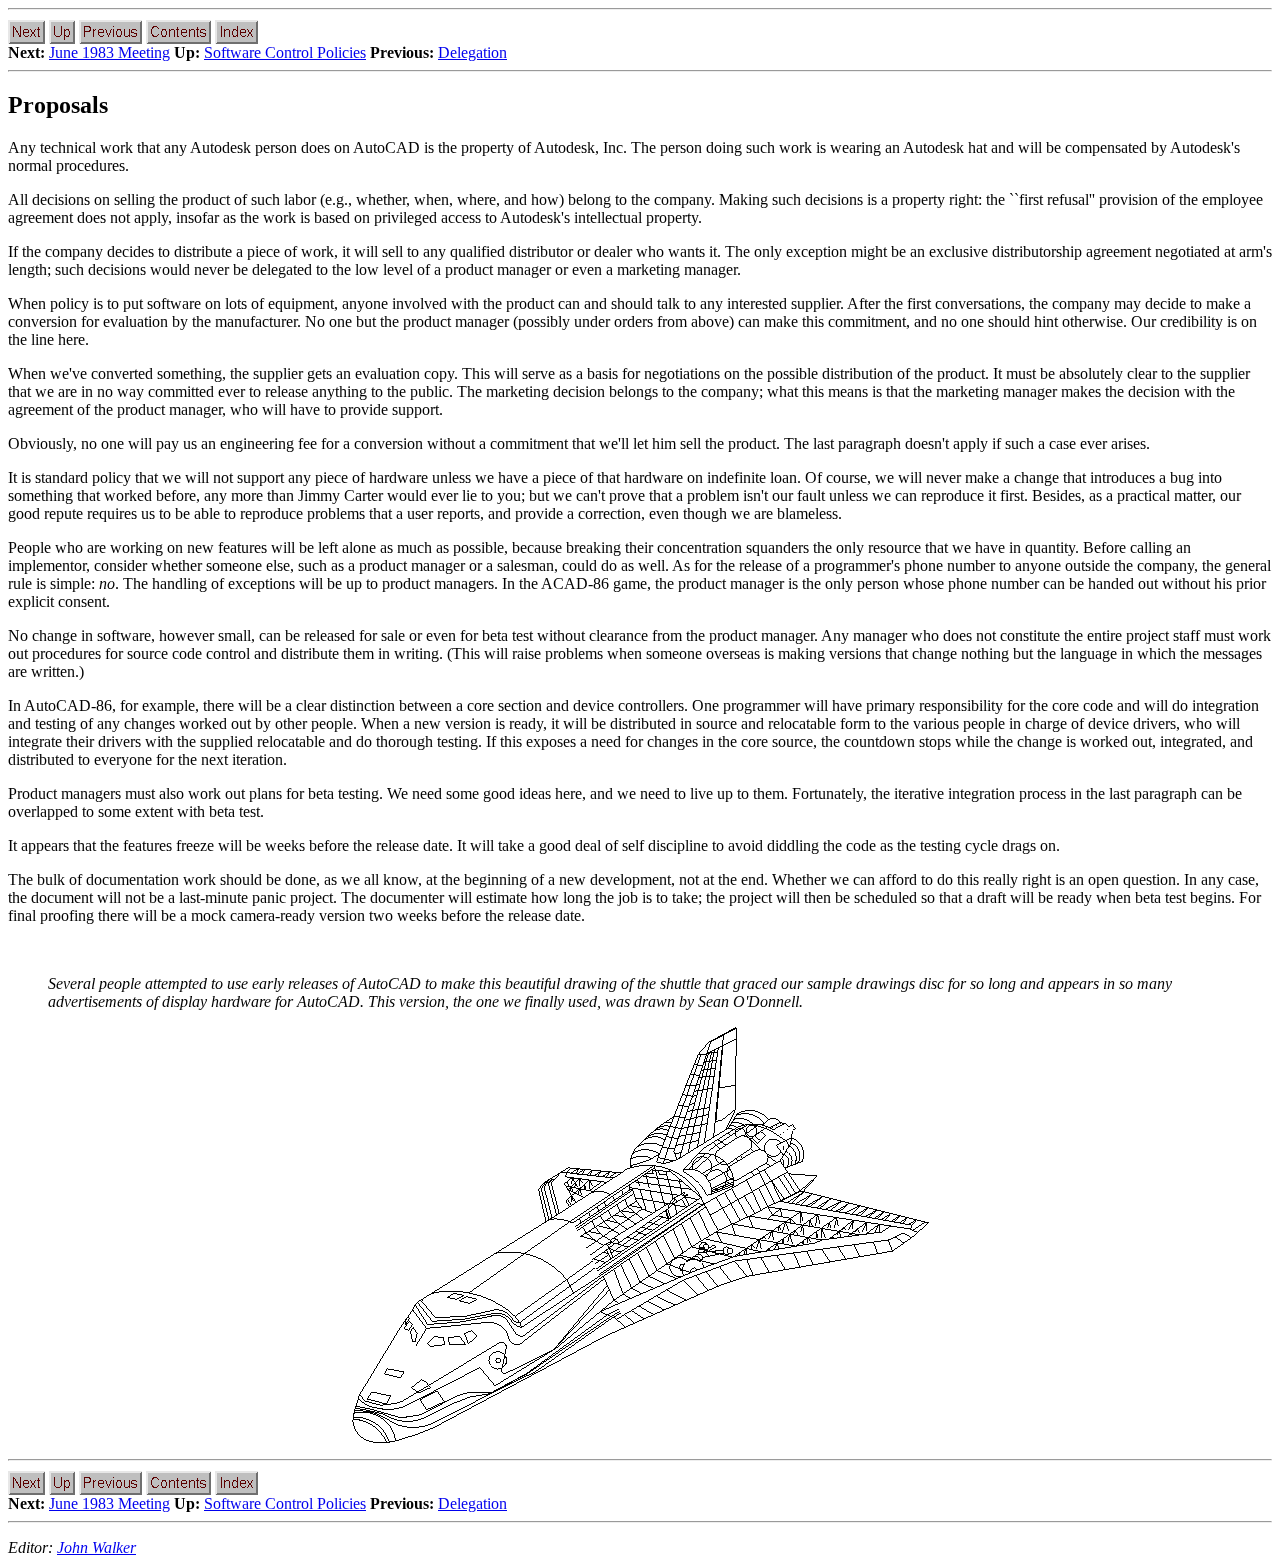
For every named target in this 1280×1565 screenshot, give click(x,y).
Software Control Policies (285, 52)
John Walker (96, 1547)
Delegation (472, 52)
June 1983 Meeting (109, 52)
